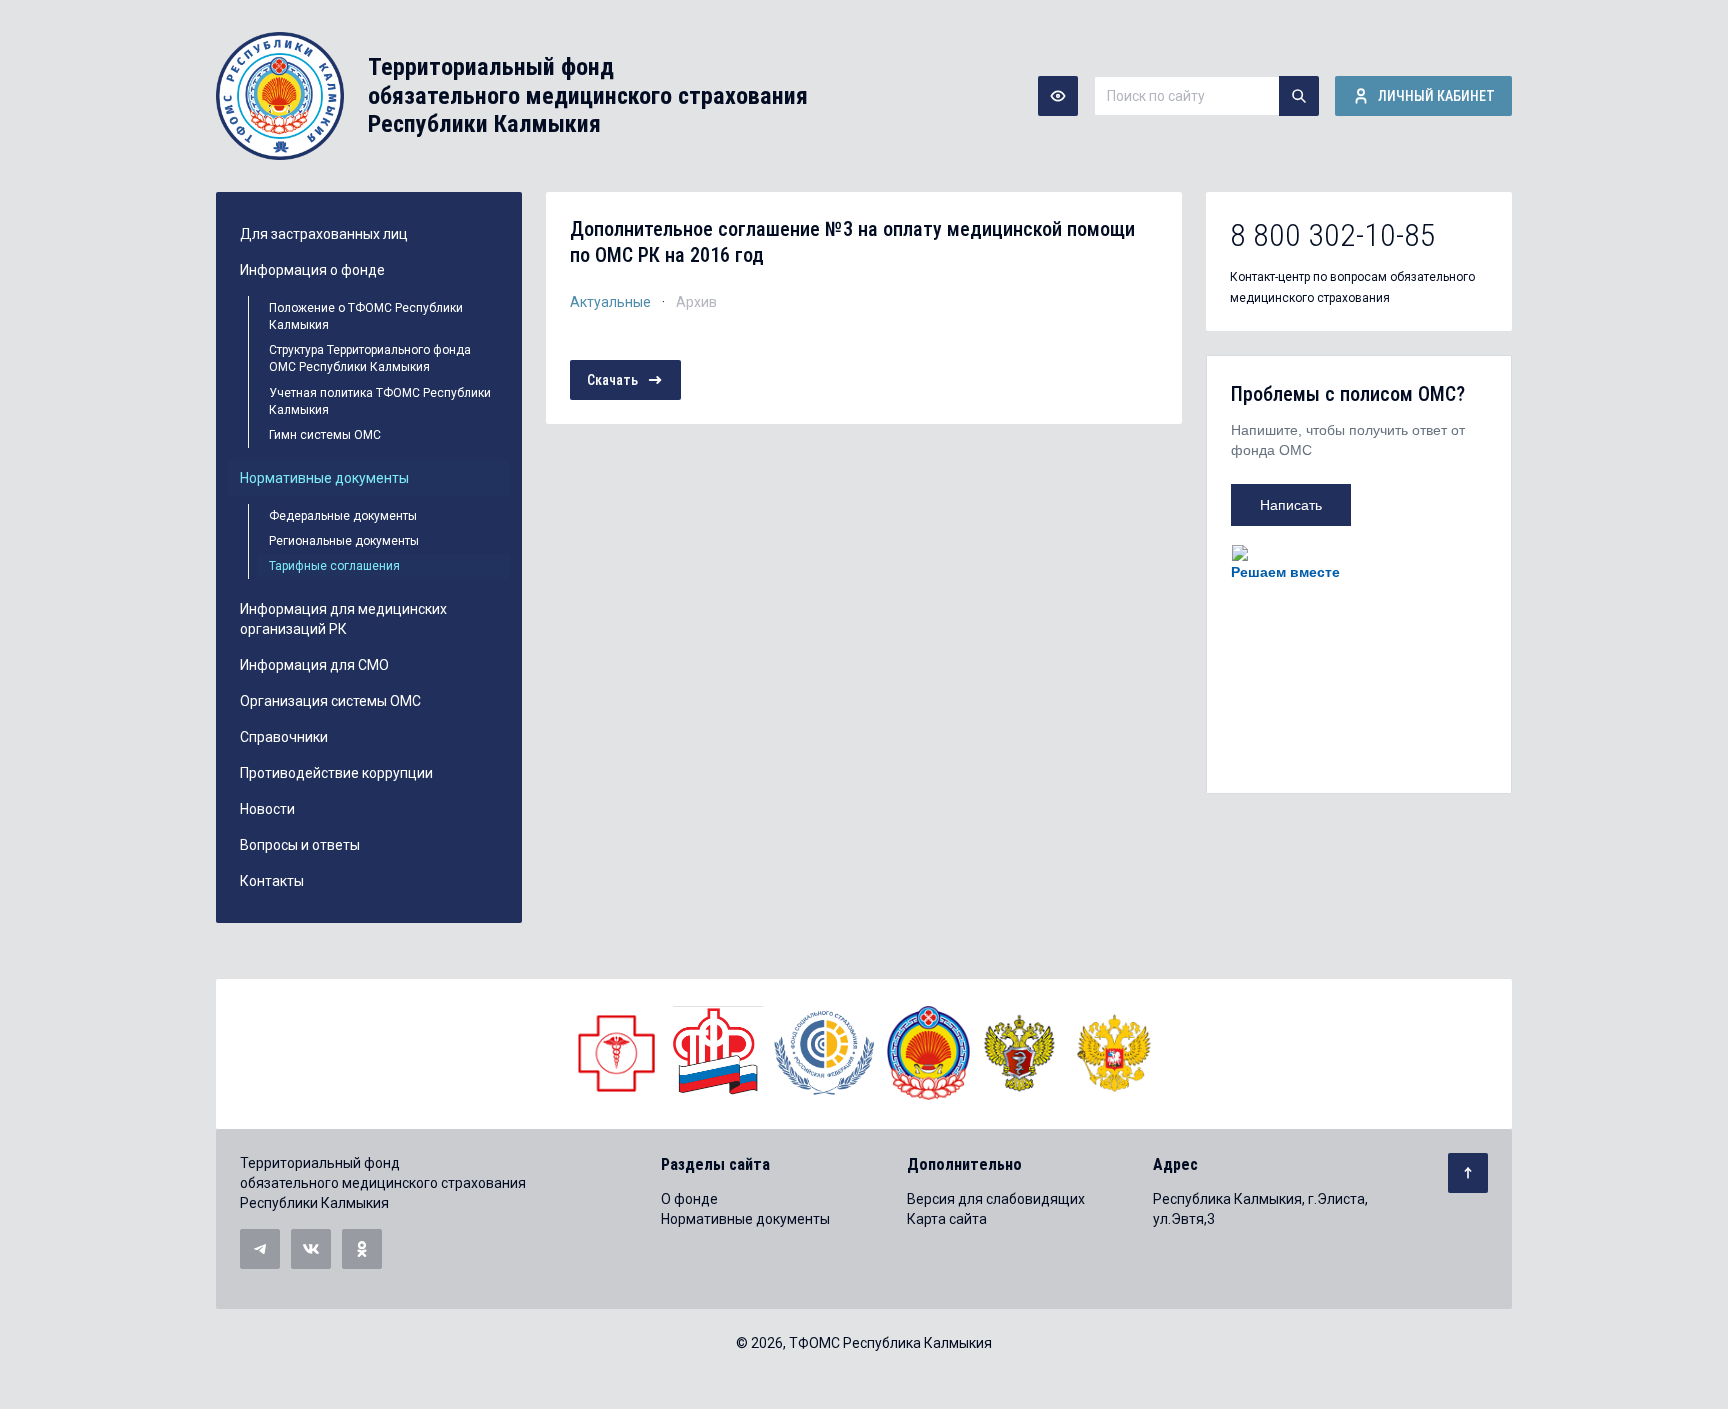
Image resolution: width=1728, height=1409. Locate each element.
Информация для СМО (314, 665)
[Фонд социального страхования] (825, 1053)
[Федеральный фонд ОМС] (617, 1053)
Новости (267, 809)
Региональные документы (344, 541)
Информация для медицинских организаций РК (343, 619)
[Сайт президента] (1114, 1053)
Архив (696, 302)
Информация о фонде (312, 270)
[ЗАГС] (928, 1053)
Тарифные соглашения (334, 566)
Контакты (272, 881)
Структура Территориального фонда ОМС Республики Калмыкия (370, 358)
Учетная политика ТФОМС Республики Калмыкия (380, 401)
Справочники (284, 737)
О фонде (689, 1199)
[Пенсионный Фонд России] (718, 1053)
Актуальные (610, 302)
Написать (1291, 505)
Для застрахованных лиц (324, 234)
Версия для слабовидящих (996, 1199)
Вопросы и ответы (300, 845)
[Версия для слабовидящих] (1058, 96)
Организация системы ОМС (330, 701)
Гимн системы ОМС (325, 435)
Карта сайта (947, 1219)
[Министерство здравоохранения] (1020, 1053)
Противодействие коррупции (336, 773)
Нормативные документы (324, 478)
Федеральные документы (343, 516)
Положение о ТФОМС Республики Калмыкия (366, 316)
